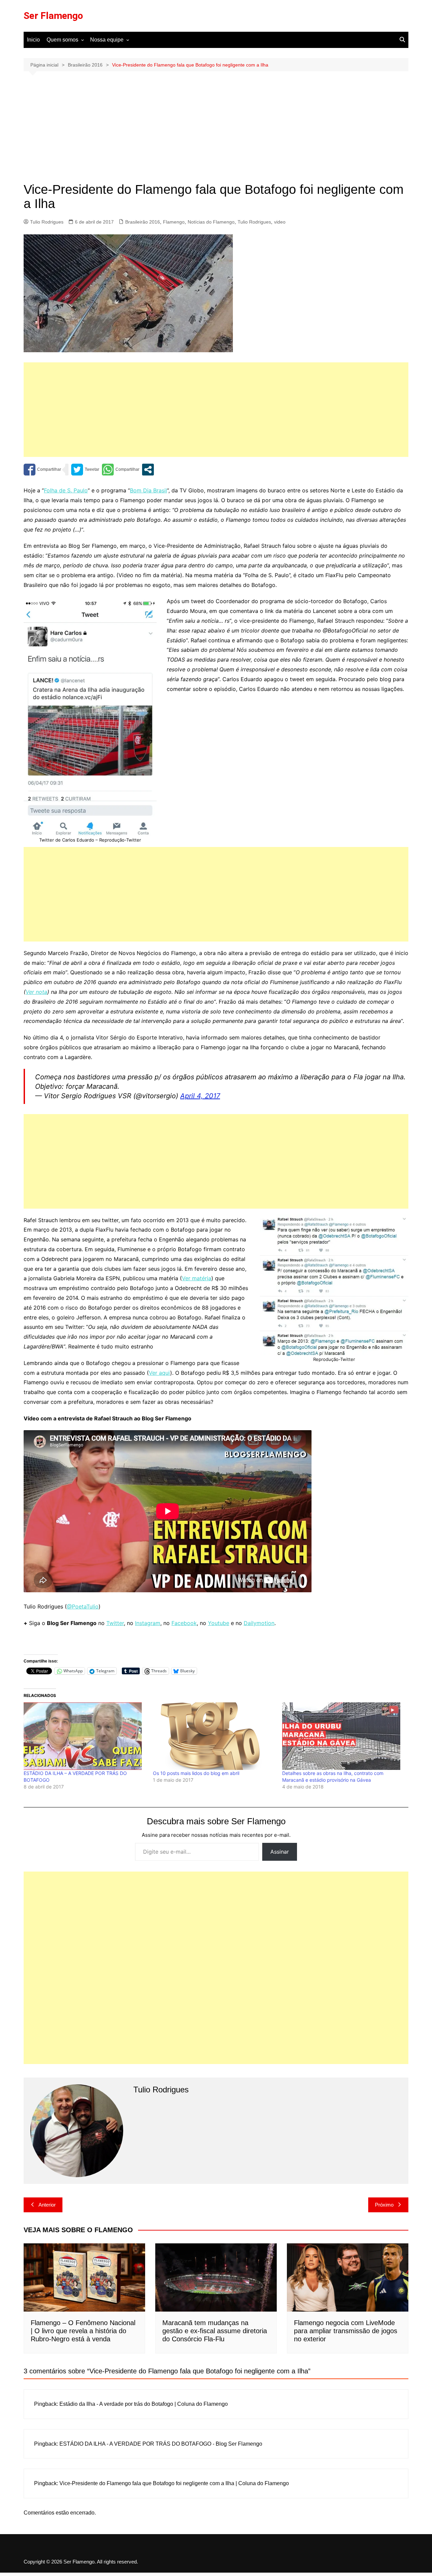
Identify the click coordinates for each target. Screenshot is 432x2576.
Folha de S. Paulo (66, 490)
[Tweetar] (85, 470)
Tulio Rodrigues (47, 222)
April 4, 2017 (200, 1096)
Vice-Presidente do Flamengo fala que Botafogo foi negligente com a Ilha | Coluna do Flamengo (174, 2483)
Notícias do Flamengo (211, 222)
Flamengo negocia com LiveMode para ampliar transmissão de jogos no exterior (346, 2331)
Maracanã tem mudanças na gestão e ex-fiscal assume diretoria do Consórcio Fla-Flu (215, 2331)
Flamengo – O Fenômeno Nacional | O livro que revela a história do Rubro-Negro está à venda (83, 2331)
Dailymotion (259, 1623)
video (280, 222)
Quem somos (62, 40)
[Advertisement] (216, 132)
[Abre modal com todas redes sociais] (148, 470)
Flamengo (174, 222)
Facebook (184, 1623)
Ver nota (36, 992)
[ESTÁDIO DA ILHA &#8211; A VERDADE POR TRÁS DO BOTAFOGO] (85, 1736)
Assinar (280, 1852)
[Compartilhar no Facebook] (42, 470)
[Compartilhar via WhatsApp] (121, 470)
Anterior (47, 2205)
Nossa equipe (107, 40)
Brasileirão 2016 (143, 222)
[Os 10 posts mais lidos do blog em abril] (214, 1736)
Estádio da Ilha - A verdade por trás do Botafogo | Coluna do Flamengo (144, 2404)
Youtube (219, 1623)
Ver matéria (197, 1278)
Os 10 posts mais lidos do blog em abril (196, 1773)
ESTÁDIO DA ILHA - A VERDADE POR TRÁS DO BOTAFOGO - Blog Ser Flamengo (161, 2444)
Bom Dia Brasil (148, 490)
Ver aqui (159, 1373)
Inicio (33, 40)
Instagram (148, 1623)
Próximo (384, 2205)
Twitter (115, 1623)
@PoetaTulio (83, 1606)
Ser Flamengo (53, 16)
